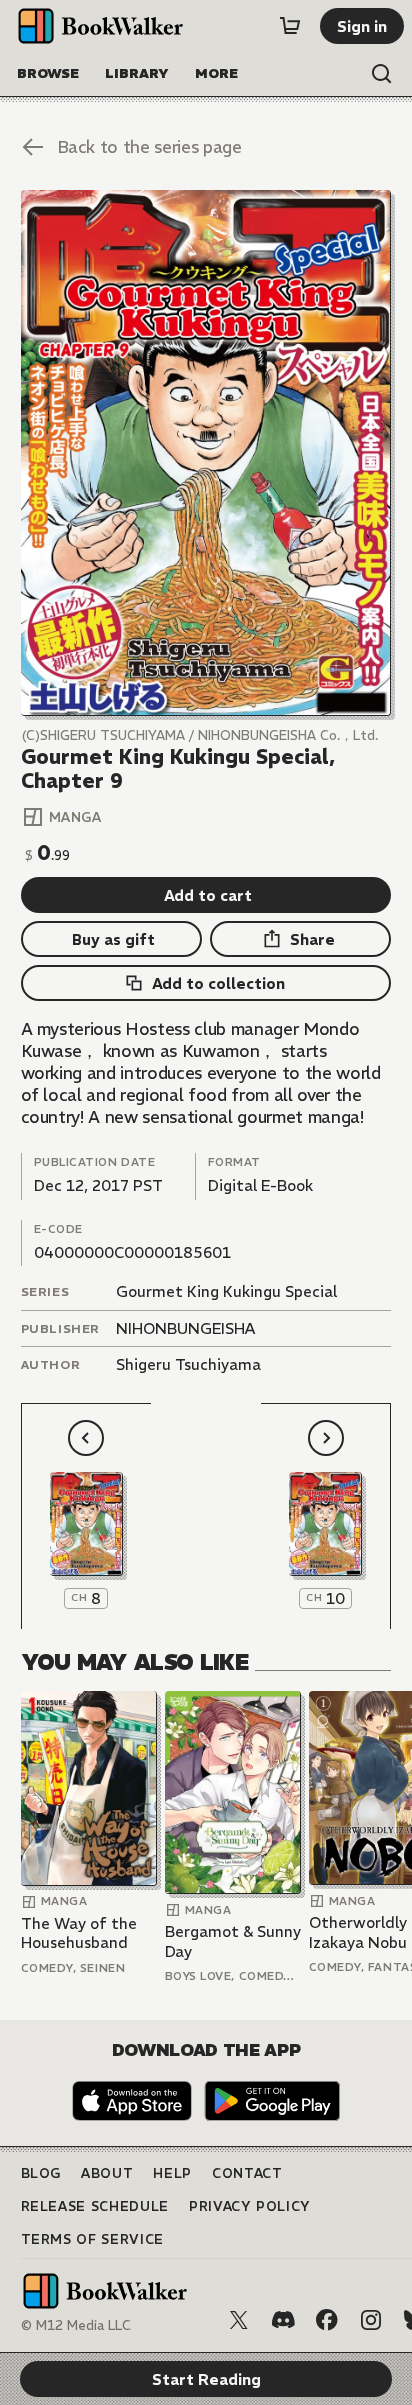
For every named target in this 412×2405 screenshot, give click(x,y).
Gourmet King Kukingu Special (226, 1291)
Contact (247, 2173)
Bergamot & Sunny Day (233, 1941)
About (107, 2173)
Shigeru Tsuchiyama (188, 1364)
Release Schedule (95, 2206)
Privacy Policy (250, 2206)
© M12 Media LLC (76, 2325)
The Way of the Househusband (79, 1933)
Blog (41, 2173)
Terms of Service (92, 2239)
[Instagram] (371, 2320)
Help (172, 2173)
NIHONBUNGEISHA (185, 1328)
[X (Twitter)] (239, 2320)
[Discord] (283, 2320)
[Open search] (382, 74)
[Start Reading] (206, 453)
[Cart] (290, 26)
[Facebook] (327, 2320)
